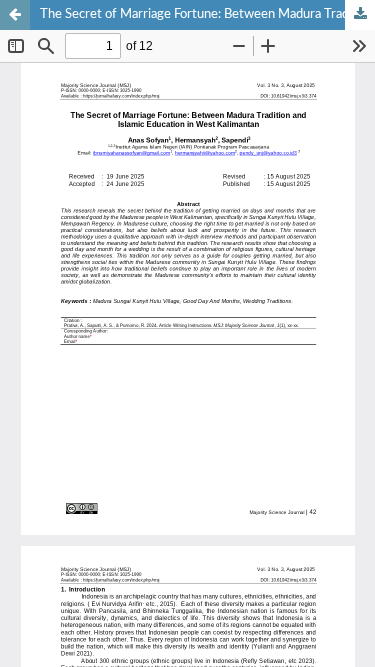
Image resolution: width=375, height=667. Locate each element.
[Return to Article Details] (15, 15)
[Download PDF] (360, 15)
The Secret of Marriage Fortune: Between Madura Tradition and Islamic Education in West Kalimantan (207, 14)
